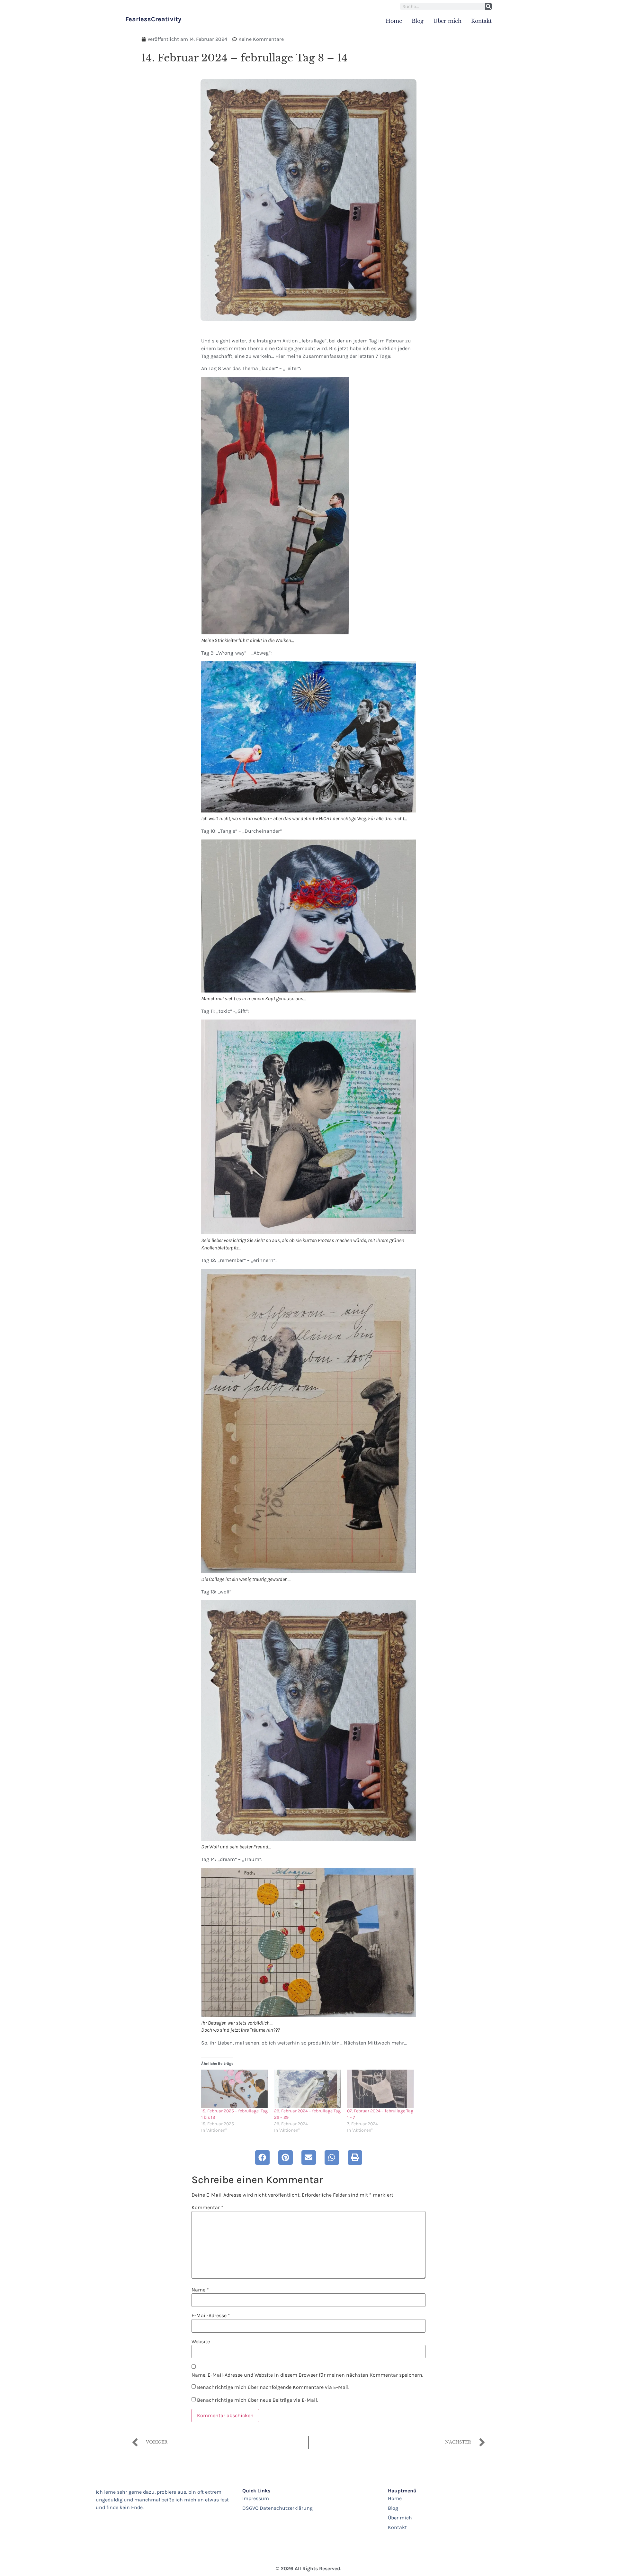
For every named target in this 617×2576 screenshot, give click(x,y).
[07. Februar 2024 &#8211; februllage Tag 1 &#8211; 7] (380, 2089)
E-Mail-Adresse (211, 2316)
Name (200, 2290)
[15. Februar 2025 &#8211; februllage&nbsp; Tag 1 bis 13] (234, 2089)
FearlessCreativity (153, 19)
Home (394, 21)
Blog (418, 21)
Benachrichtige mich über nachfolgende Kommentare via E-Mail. (273, 2387)
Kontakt (481, 21)
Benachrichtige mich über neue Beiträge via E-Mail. (257, 2400)
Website (201, 2342)
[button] (262, 2158)
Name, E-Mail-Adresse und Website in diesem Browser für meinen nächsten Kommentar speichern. (307, 2375)
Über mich (447, 21)
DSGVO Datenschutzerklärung (277, 2508)
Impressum (256, 2498)
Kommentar (207, 2208)
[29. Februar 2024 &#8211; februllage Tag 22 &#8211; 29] (307, 2089)
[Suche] (488, 6)
